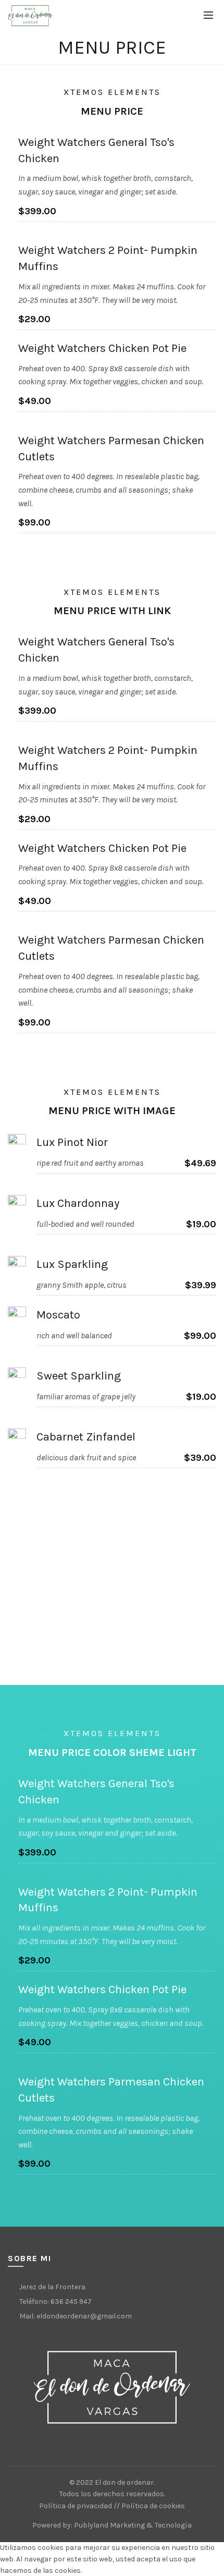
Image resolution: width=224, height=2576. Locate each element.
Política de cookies (153, 2506)
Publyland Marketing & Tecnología (133, 2525)
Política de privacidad (76, 2506)
